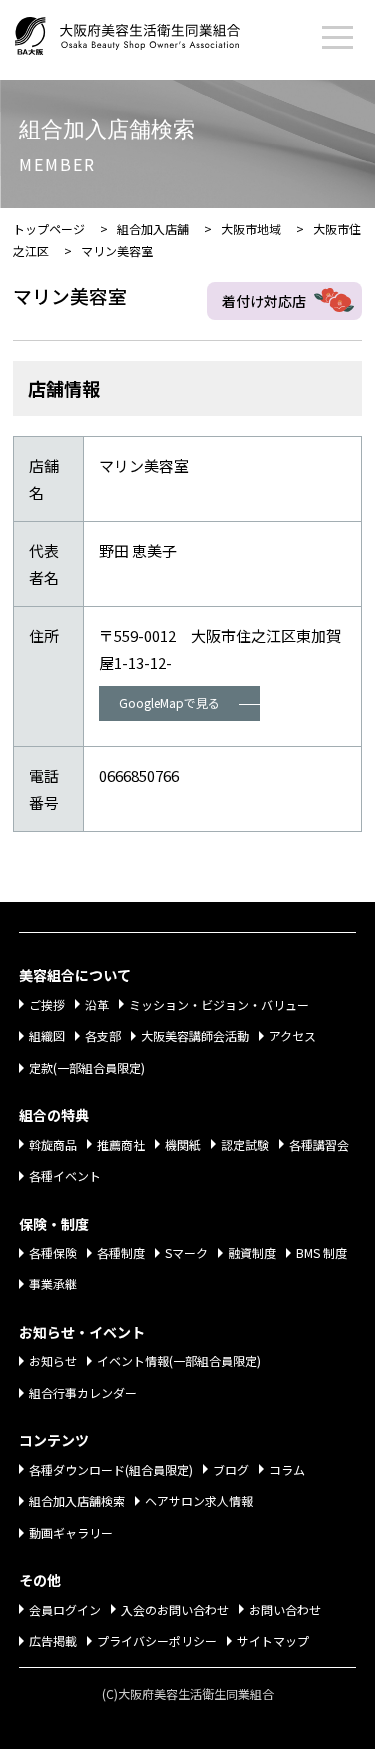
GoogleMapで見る (169, 702)
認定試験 (245, 1144)
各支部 (103, 1035)
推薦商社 (121, 1144)
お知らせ (53, 1360)
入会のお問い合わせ (175, 1609)
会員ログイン (65, 1609)
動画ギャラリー (71, 1532)
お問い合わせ (285, 1609)
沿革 (97, 1004)
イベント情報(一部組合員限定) (179, 1360)
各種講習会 (319, 1144)
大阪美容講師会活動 (195, 1035)
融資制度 (252, 1252)
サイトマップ (273, 1640)
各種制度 (121, 1252)
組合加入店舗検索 (77, 1500)
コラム (287, 1469)
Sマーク (186, 1252)
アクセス (292, 1035)
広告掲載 (53, 1640)
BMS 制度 (321, 1252)
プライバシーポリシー (157, 1640)
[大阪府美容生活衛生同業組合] (147, 32)
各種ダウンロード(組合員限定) (111, 1469)
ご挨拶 (47, 1004)
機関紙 (183, 1144)
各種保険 (53, 1252)
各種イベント (65, 1175)
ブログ (231, 1469)
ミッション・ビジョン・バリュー (219, 1004)
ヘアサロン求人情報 (199, 1500)
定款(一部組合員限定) (87, 1067)
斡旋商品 (53, 1144)
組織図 (47, 1035)
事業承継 (53, 1283)
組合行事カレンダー (83, 1392)
